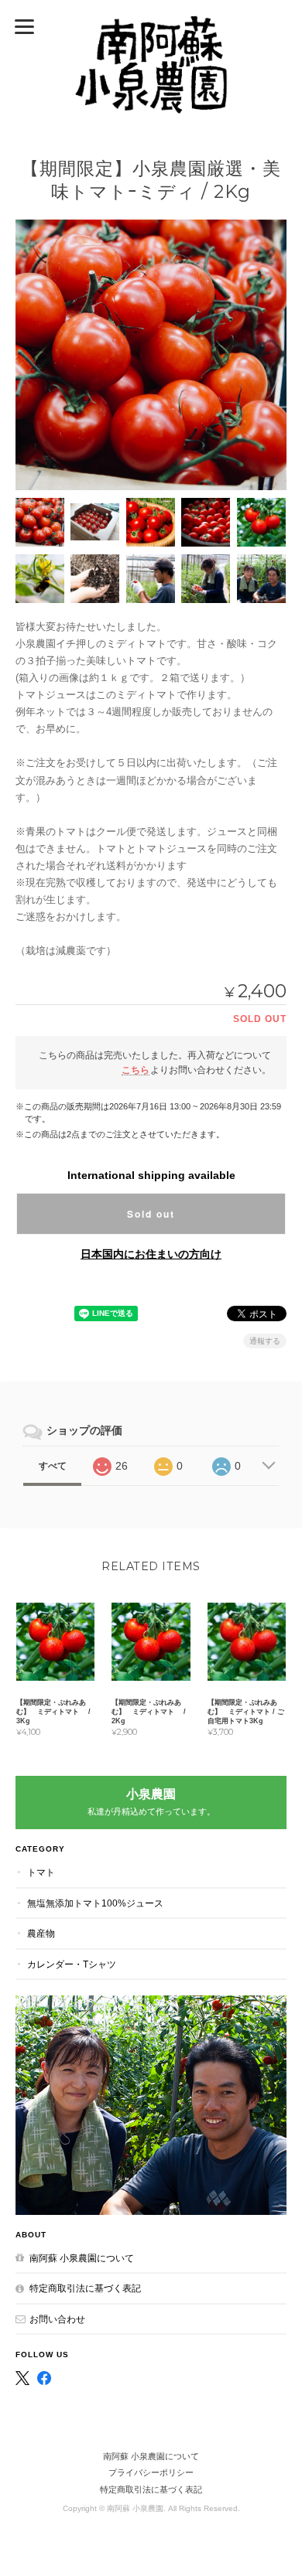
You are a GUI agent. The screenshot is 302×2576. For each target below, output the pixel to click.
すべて (53, 1466)
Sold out (151, 1214)
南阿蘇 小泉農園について (82, 2258)
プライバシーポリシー (151, 2472)
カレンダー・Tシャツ (72, 1964)
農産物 (41, 1933)
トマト (41, 1872)
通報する (265, 1341)
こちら (136, 1070)
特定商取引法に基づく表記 (85, 2288)
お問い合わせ (57, 2319)
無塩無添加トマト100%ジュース (95, 1903)
